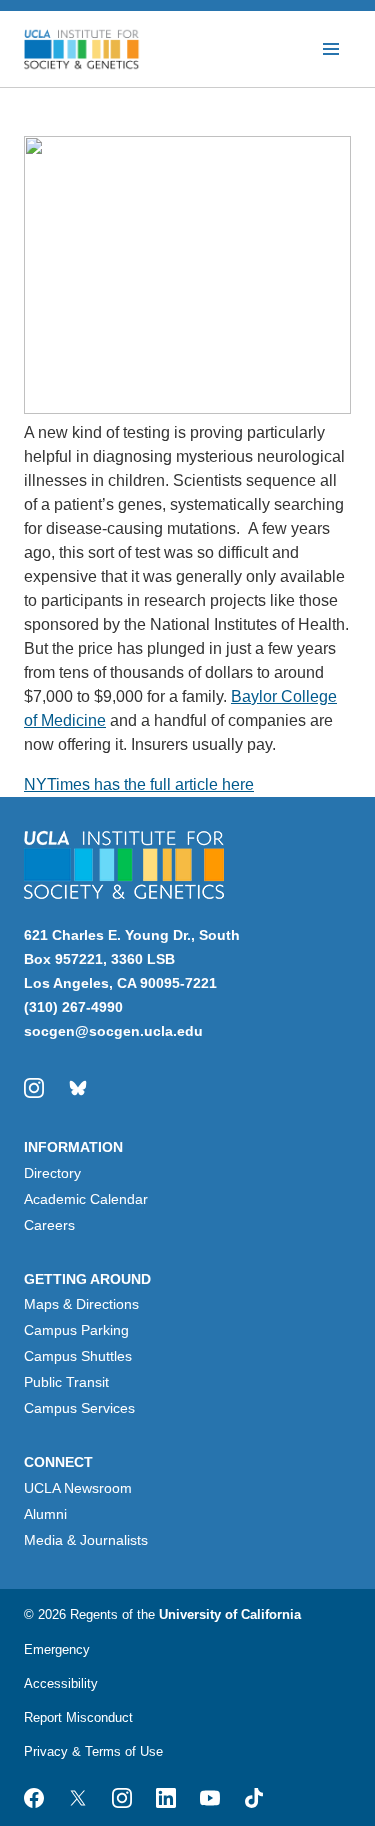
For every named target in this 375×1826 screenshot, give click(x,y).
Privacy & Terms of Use (93, 1751)
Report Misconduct (78, 1717)
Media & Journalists (86, 1540)
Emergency (57, 1649)
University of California (230, 1614)
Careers (49, 1225)
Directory (52, 1173)
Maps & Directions (81, 1304)
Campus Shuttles (78, 1356)
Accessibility (61, 1683)
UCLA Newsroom (78, 1488)
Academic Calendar (86, 1199)
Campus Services (79, 1408)
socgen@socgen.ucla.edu (113, 1031)
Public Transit (66, 1382)
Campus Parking (76, 1330)
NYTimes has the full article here (139, 784)
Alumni (45, 1514)
